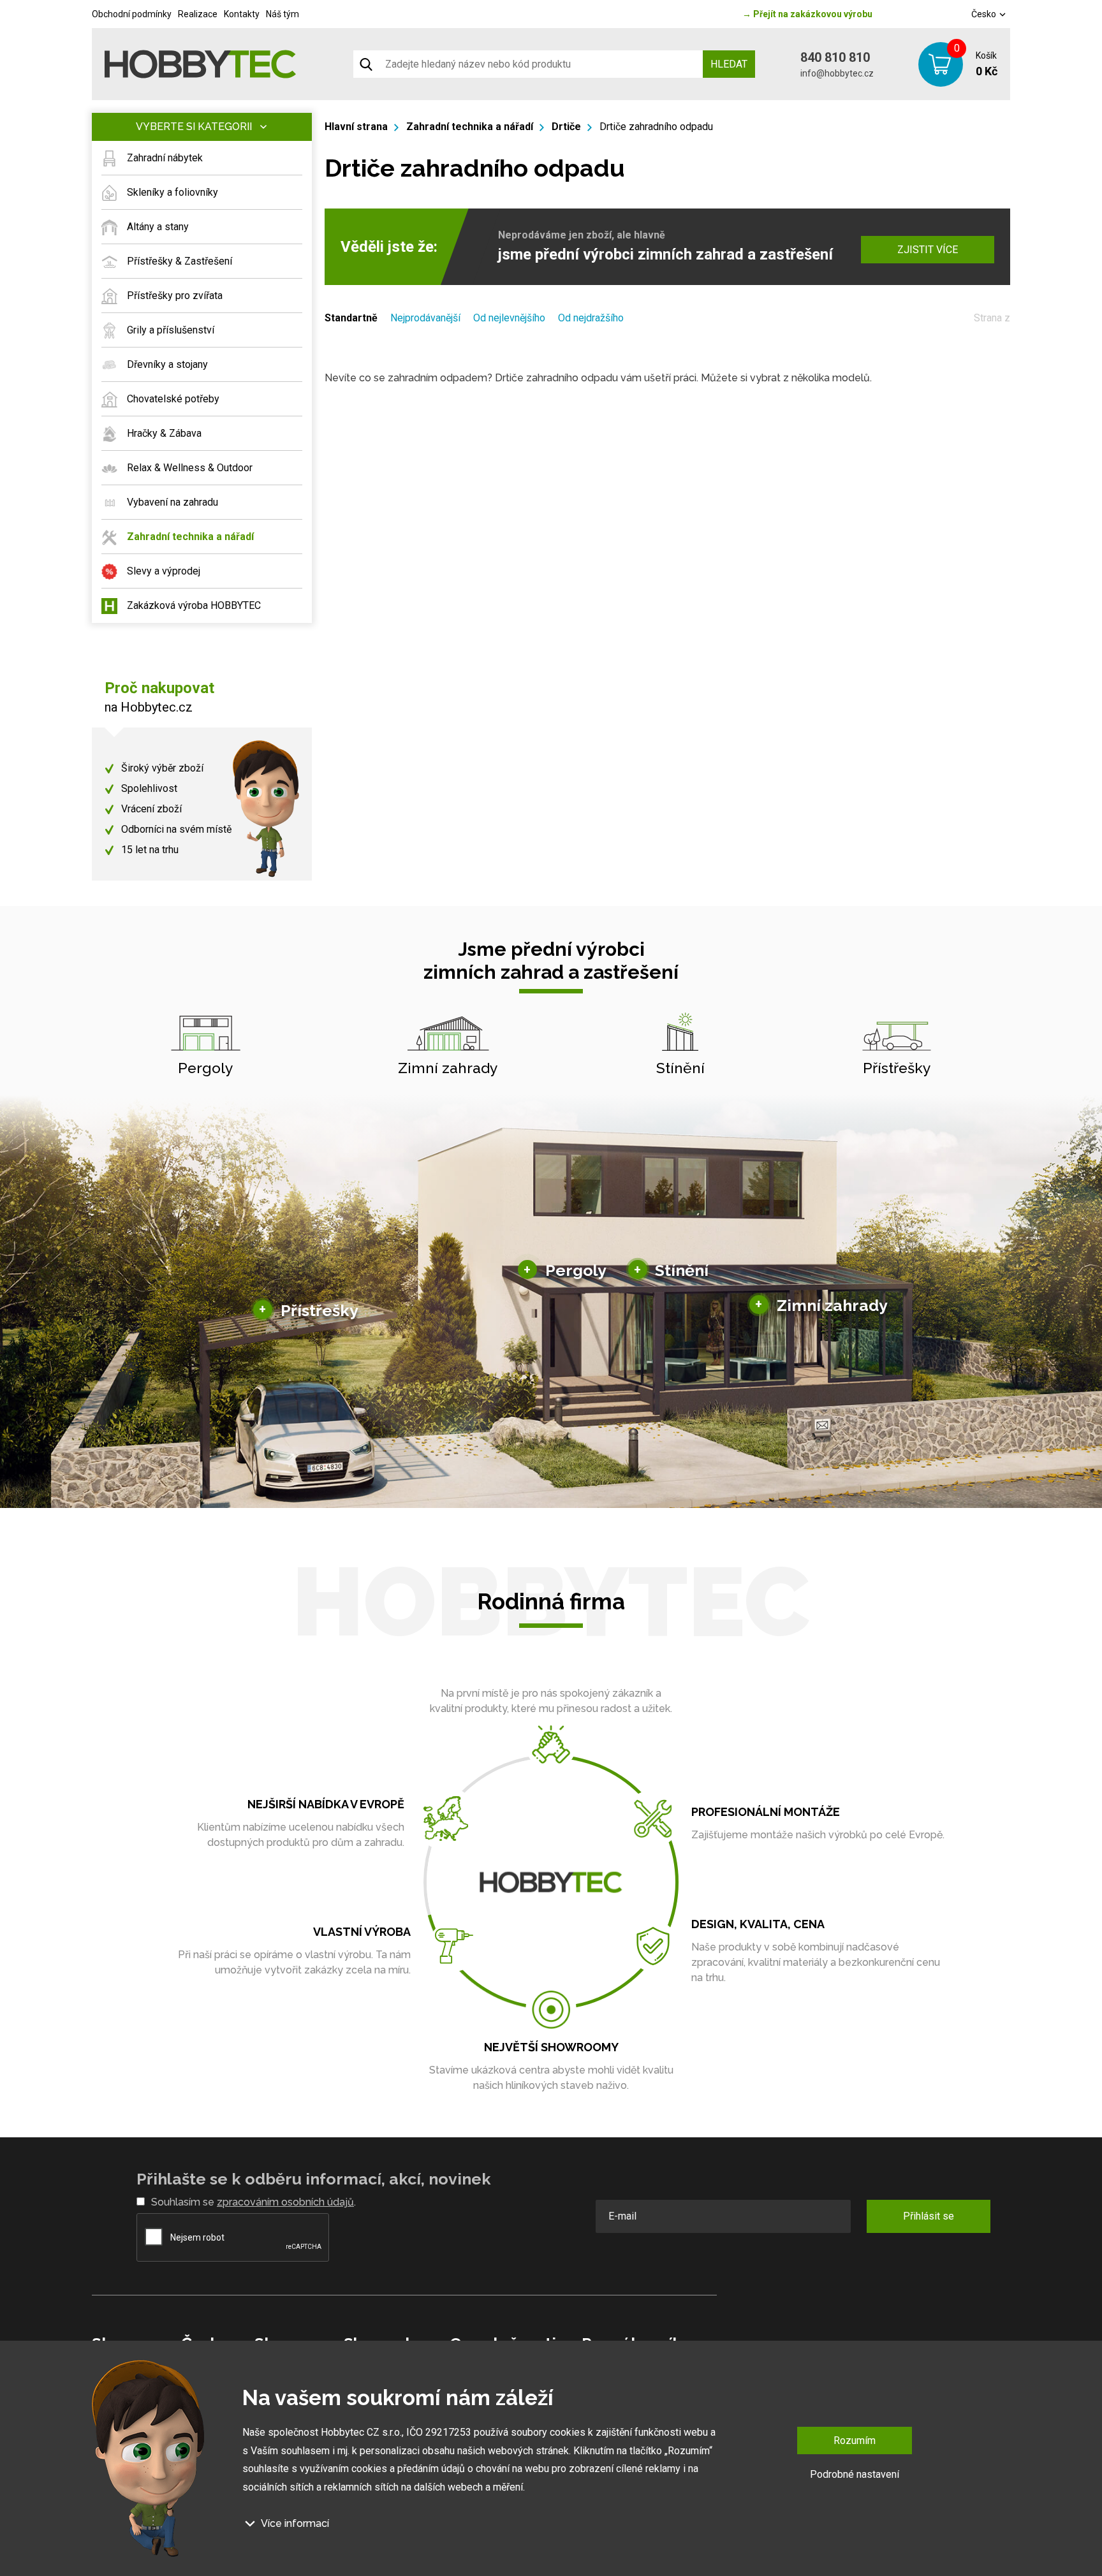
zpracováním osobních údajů (285, 2202)
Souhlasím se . (253, 2202)
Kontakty (242, 14)
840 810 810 (835, 57)
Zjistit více (928, 250)
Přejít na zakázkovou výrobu (807, 14)
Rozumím (855, 2441)
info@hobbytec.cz (837, 73)
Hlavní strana (356, 127)
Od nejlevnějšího (509, 318)
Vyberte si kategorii (194, 127)
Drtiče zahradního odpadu (656, 127)
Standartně (351, 318)
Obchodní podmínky (132, 14)
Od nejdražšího (591, 318)
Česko (985, 14)
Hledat (729, 64)
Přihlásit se (929, 2216)
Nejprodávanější (425, 318)
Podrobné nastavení (855, 2474)
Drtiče (566, 127)
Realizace (198, 14)
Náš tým (283, 14)
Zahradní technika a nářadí (470, 127)
